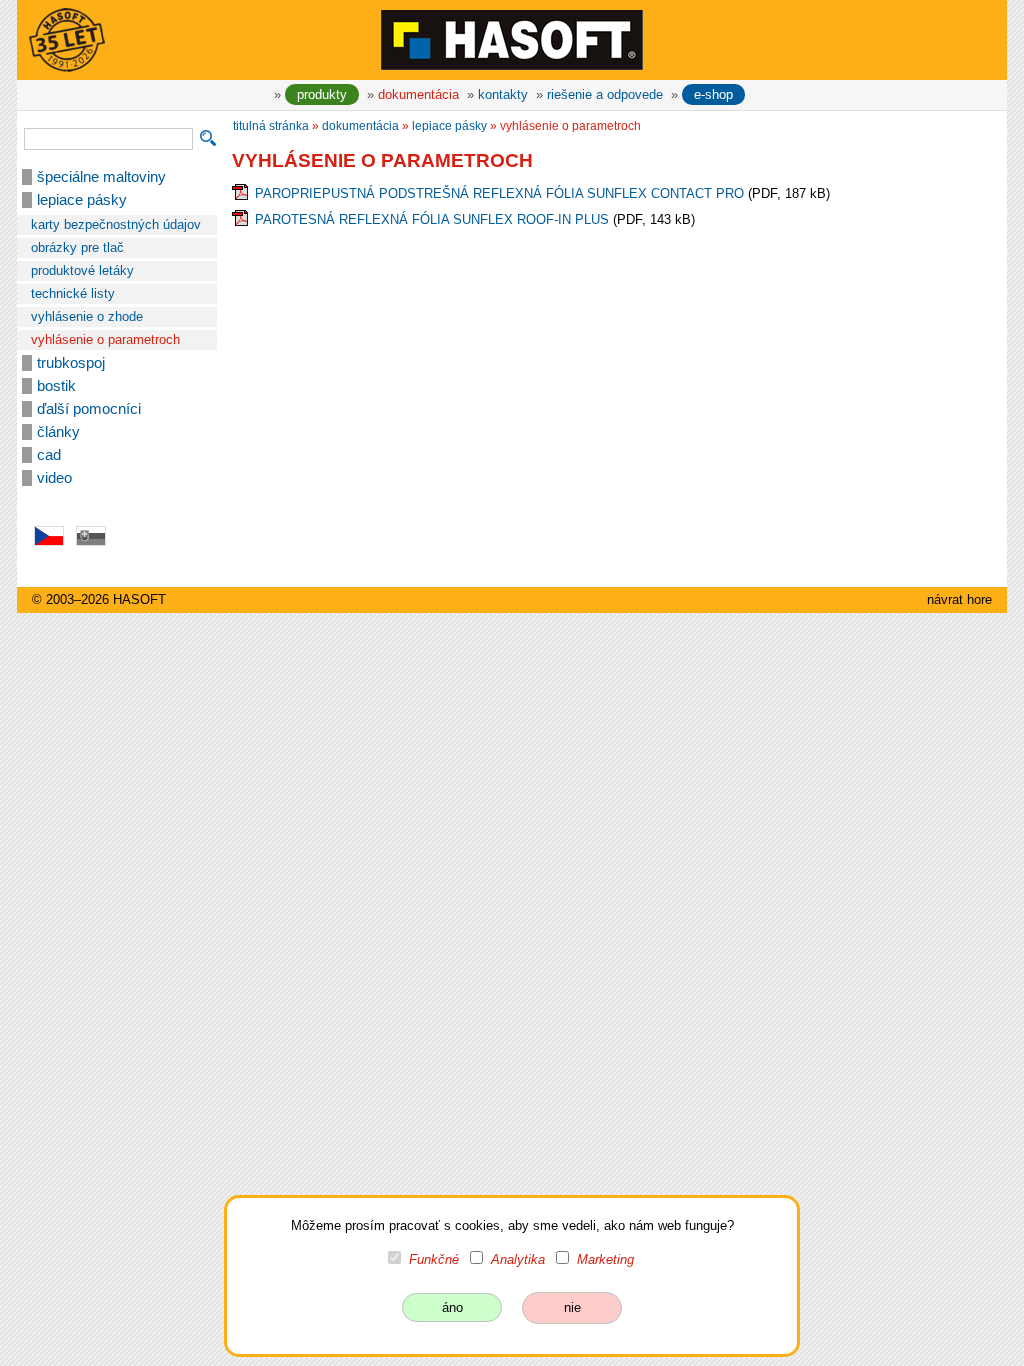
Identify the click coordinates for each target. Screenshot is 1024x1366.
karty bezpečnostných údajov (116, 224)
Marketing (605, 1259)
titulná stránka (271, 126)
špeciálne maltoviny (101, 177)
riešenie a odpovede (605, 94)
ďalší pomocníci (89, 409)
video (54, 478)
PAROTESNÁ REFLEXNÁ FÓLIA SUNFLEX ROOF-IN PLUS (432, 219)
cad (49, 455)
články (58, 432)
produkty (322, 94)
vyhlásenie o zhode (87, 316)
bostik (56, 386)
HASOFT (139, 599)
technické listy (73, 293)
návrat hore (959, 599)
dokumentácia (418, 94)
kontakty (503, 94)
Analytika (518, 1259)
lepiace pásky (82, 200)
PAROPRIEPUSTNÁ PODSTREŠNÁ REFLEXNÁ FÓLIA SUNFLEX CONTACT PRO (499, 193)
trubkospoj (71, 363)
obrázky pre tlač (77, 247)
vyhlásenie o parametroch (105, 339)
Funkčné (434, 1259)
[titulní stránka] (512, 39)
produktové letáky (82, 270)
